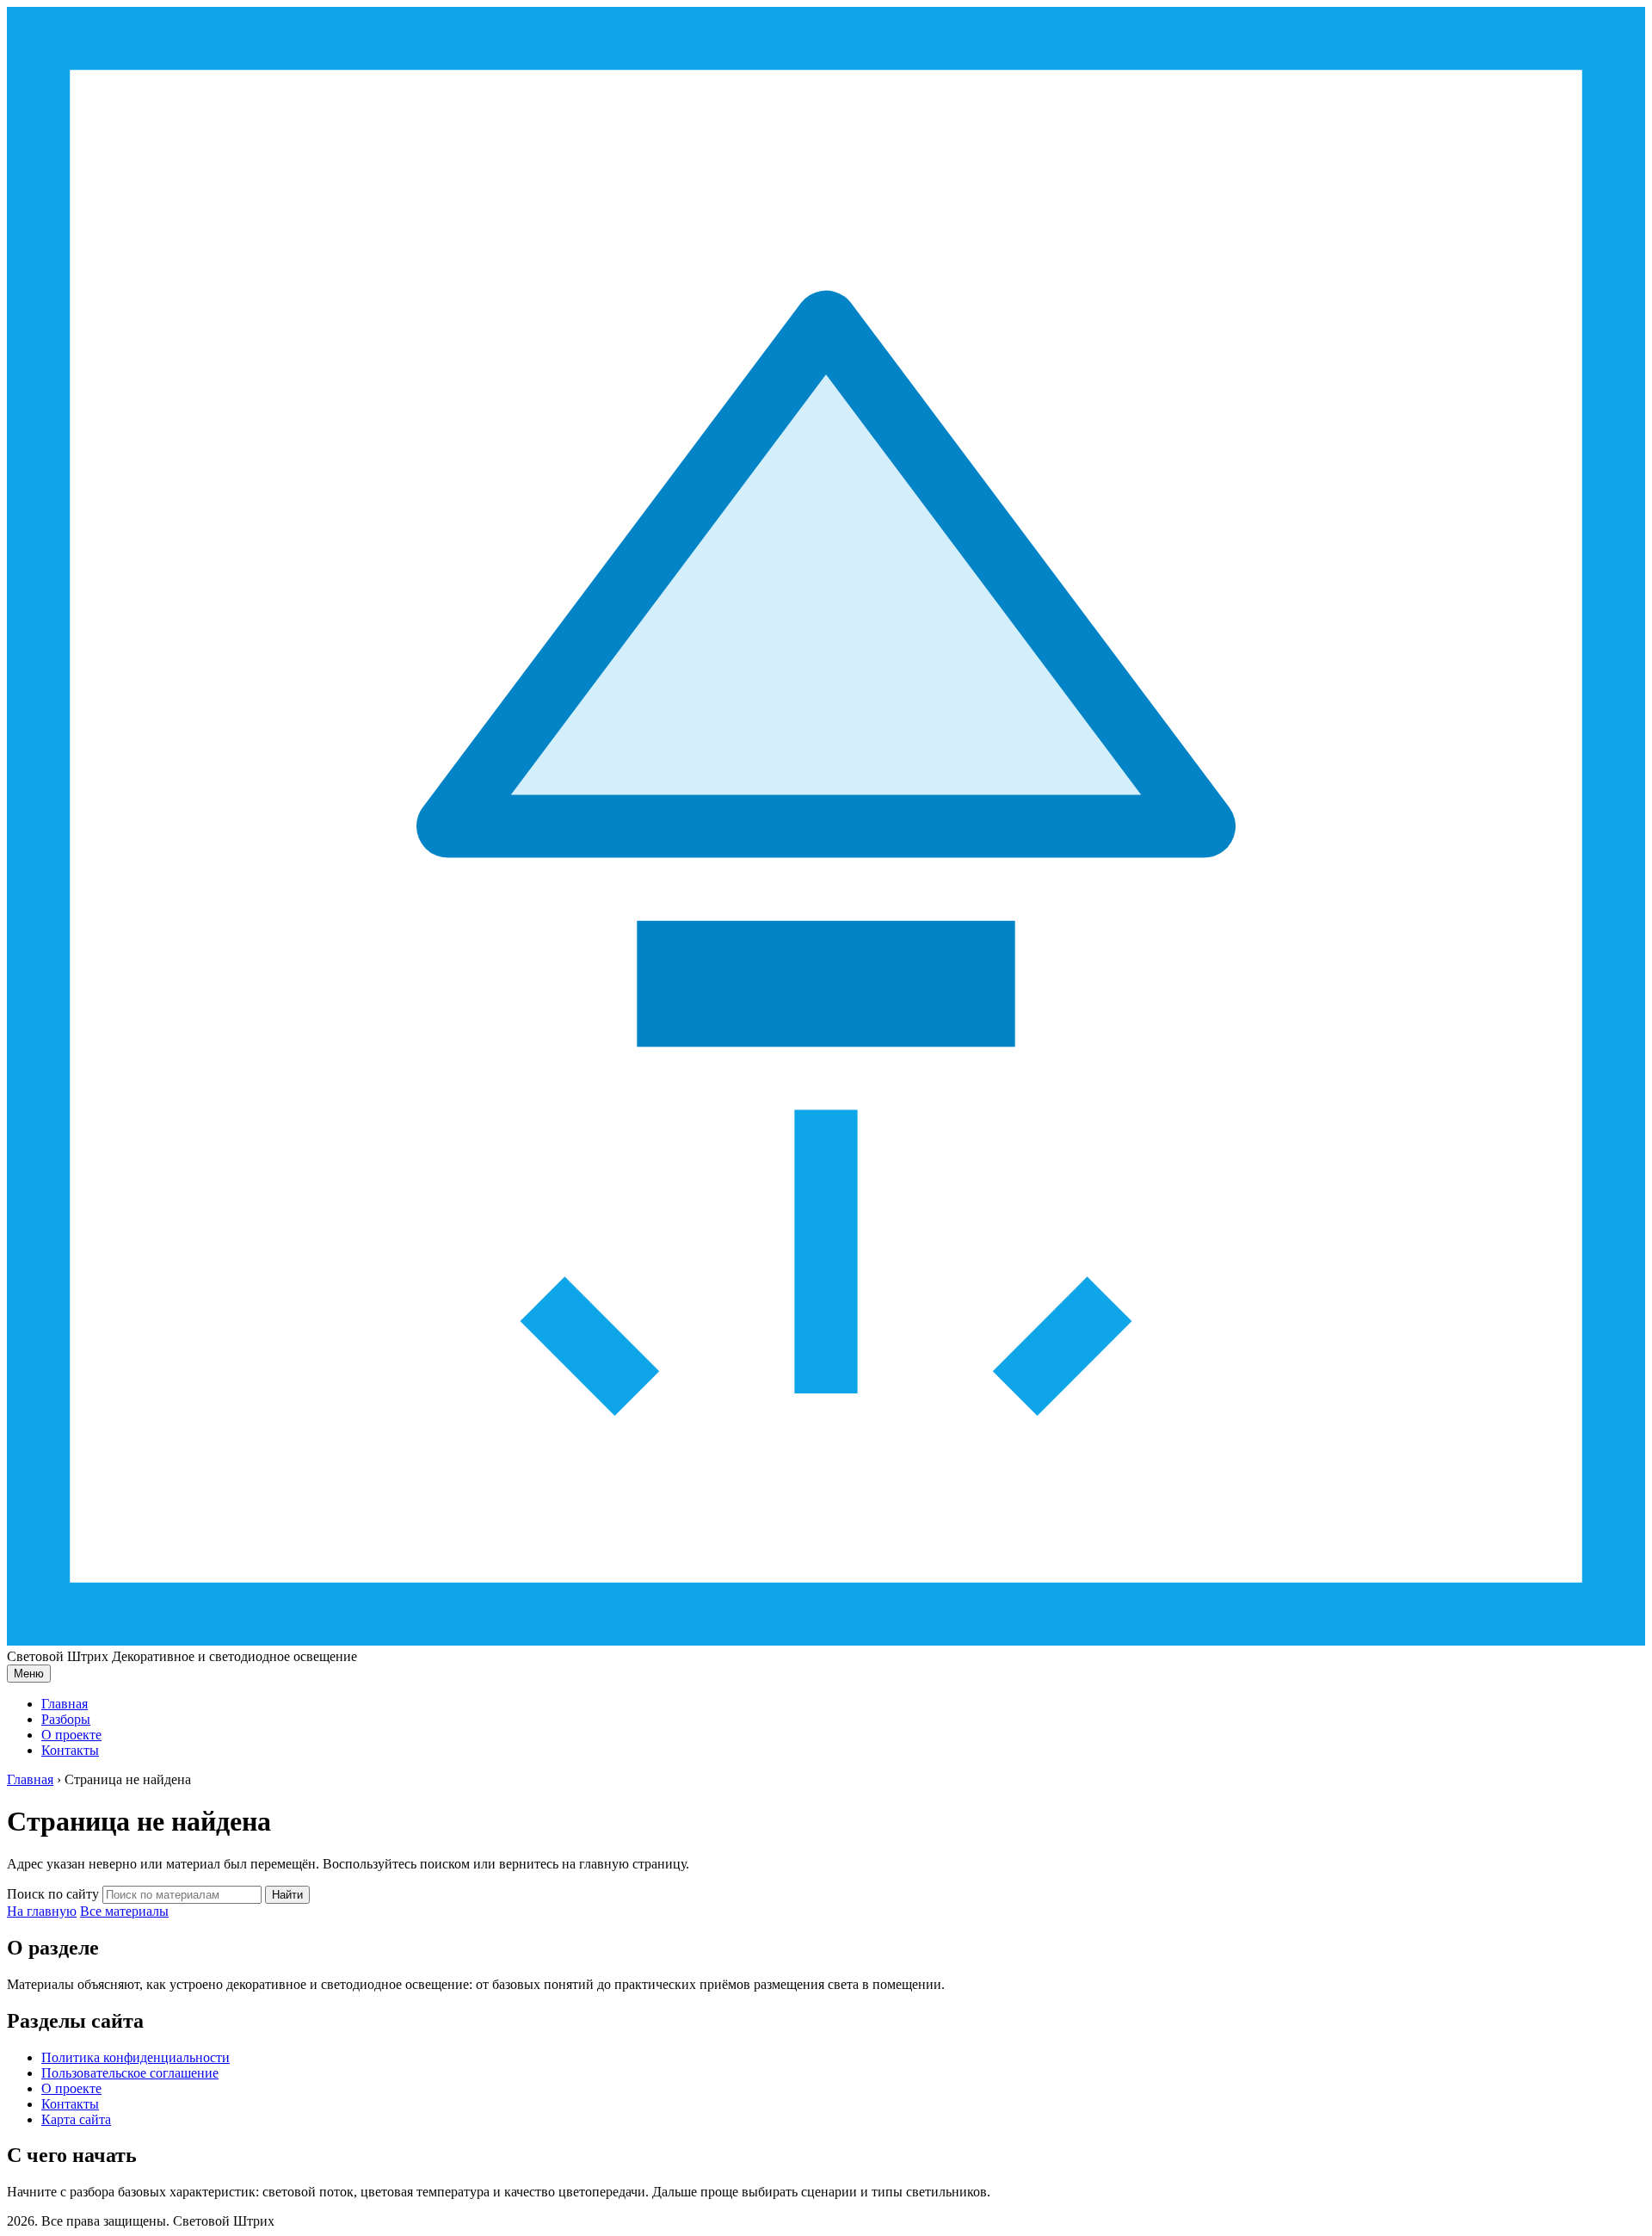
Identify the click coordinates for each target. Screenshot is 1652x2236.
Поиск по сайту (53, 1894)
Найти (287, 1895)
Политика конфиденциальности (136, 2057)
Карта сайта (76, 2119)
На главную (42, 1911)
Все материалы (124, 1911)
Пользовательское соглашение (130, 2073)
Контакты (70, 1750)
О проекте (71, 1735)
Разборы (66, 1719)
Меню (29, 1674)
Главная (65, 1704)
